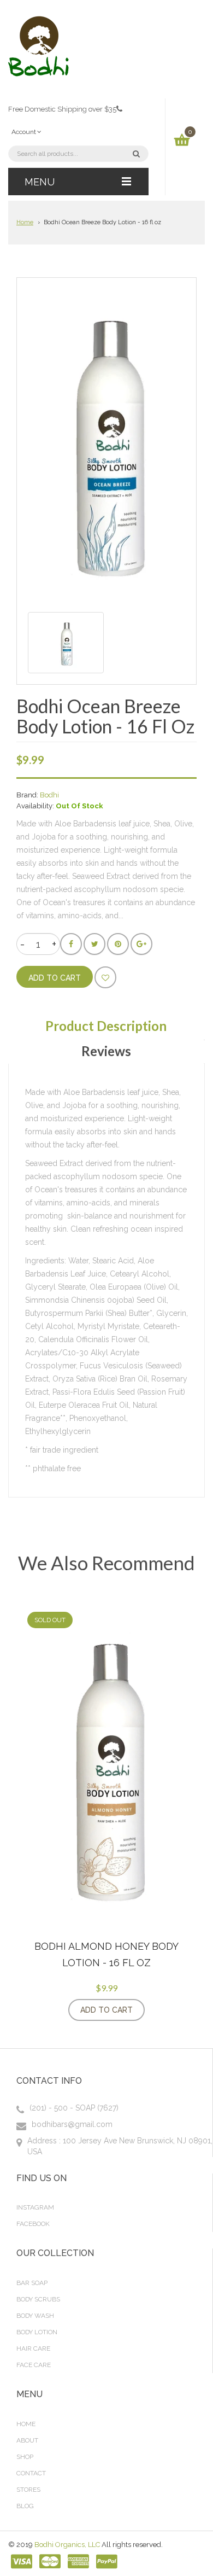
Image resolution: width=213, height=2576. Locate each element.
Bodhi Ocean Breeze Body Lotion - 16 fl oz (102, 222)
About (27, 2440)
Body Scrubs (38, 2299)
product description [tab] (106, 1026)
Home (25, 222)
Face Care (34, 2365)
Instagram (35, 2207)
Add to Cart (106, 2010)
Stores (28, 2490)
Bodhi (49, 795)
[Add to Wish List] (105, 977)
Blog (25, 2506)
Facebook (33, 2224)
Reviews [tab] (106, 1051)
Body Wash (35, 2316)
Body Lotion (37, 2332)
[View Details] (156, 2010)
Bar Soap (32, 2283)
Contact (31, 2473)
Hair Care (33, 2348)
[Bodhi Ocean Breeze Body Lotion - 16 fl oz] (66, 643)
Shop (25, 2457)
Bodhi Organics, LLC (67, 2545)
